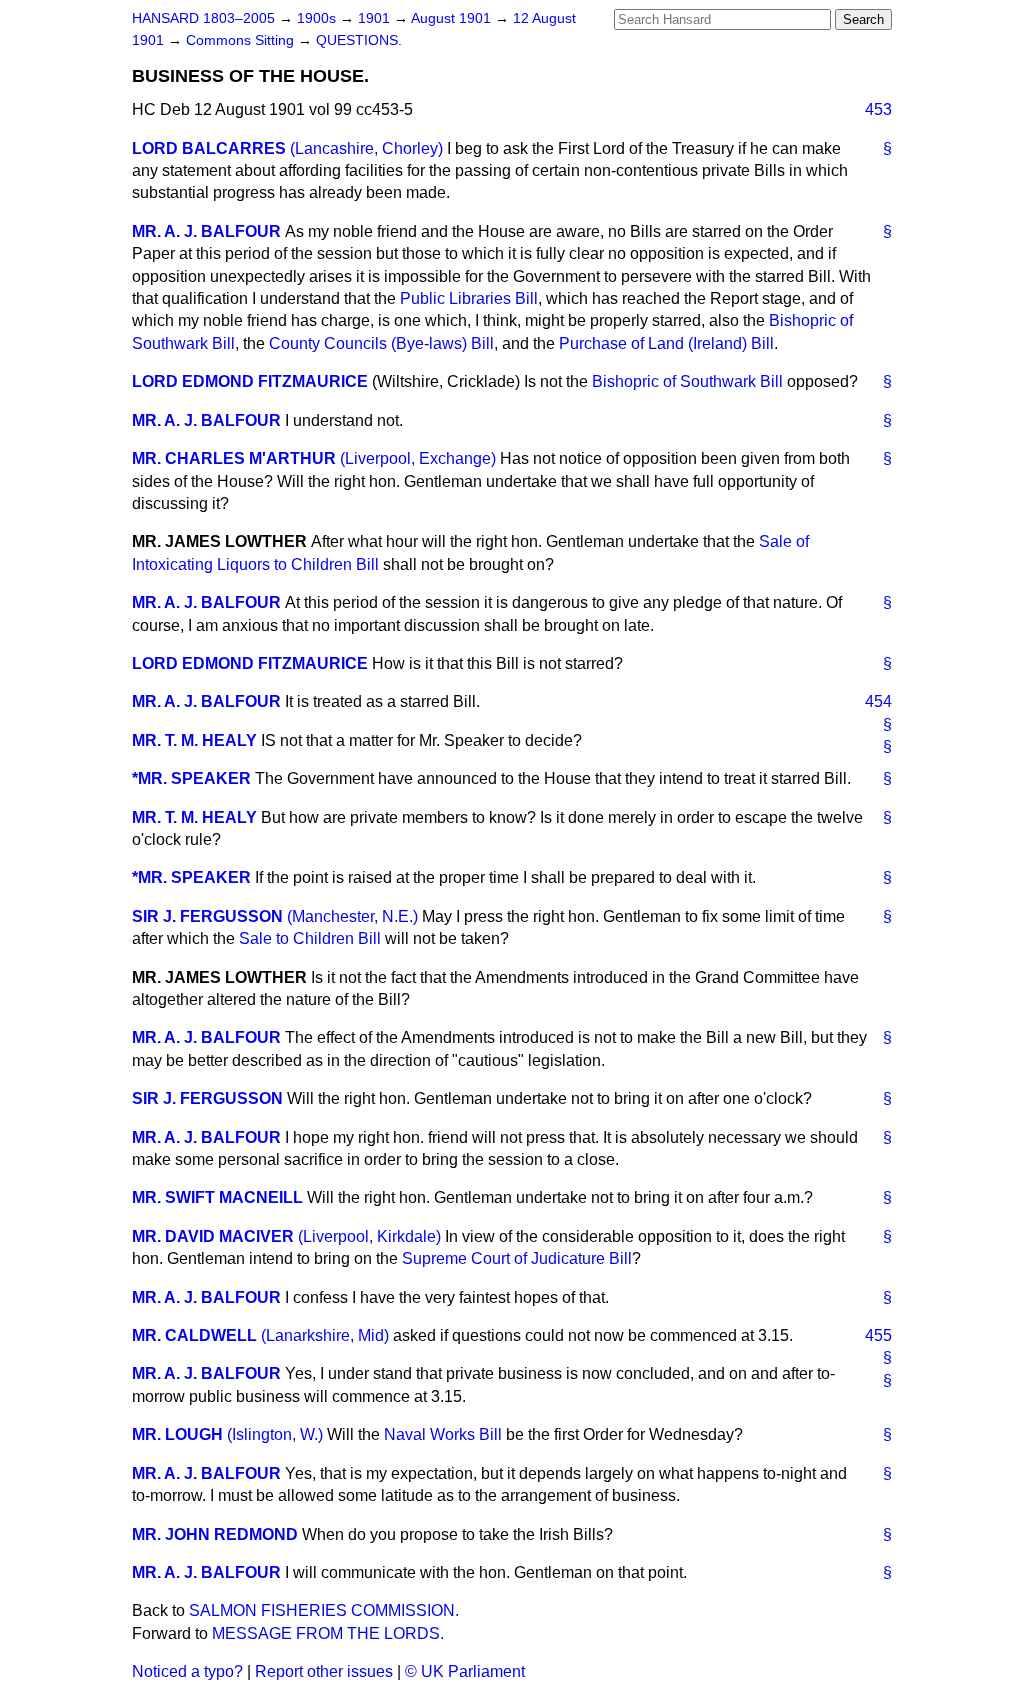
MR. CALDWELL (194, 1335)
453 (878, 109)
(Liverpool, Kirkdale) (369, 1236)
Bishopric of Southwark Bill (687, 381)
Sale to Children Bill (310, 938)
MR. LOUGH (177, 1434)
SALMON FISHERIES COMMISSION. (324, 1610)
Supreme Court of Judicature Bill (517, 1258)
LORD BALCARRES (209, 148)
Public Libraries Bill (469, 298)
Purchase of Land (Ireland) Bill (666, 343)
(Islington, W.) (275, 1434)
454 (878, 701)
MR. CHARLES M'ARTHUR (234, 458)
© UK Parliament (465, 1671)
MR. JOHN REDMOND (215, 1534)
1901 (376, 18)
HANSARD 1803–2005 (203, 18)
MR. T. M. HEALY (194, 740)
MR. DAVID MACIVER (213, 1236)
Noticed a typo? (187, 1671)
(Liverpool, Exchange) (418, 458)
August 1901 (453, 18)
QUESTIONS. (359, 40)
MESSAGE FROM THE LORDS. (328, 1633)
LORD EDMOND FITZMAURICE (250, 381)
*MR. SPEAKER (191, 778)
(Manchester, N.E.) (352, 916)
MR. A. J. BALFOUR (206, 231)
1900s (318, 18)
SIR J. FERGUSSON (207, 916)
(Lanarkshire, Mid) (325, 1335)
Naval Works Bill (443, 1434)
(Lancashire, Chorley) (366, 148)
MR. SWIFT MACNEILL (217, 1197)
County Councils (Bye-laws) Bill (381, 343)
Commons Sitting (242, 40)
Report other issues (324, 1671)
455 (878, 1335)
